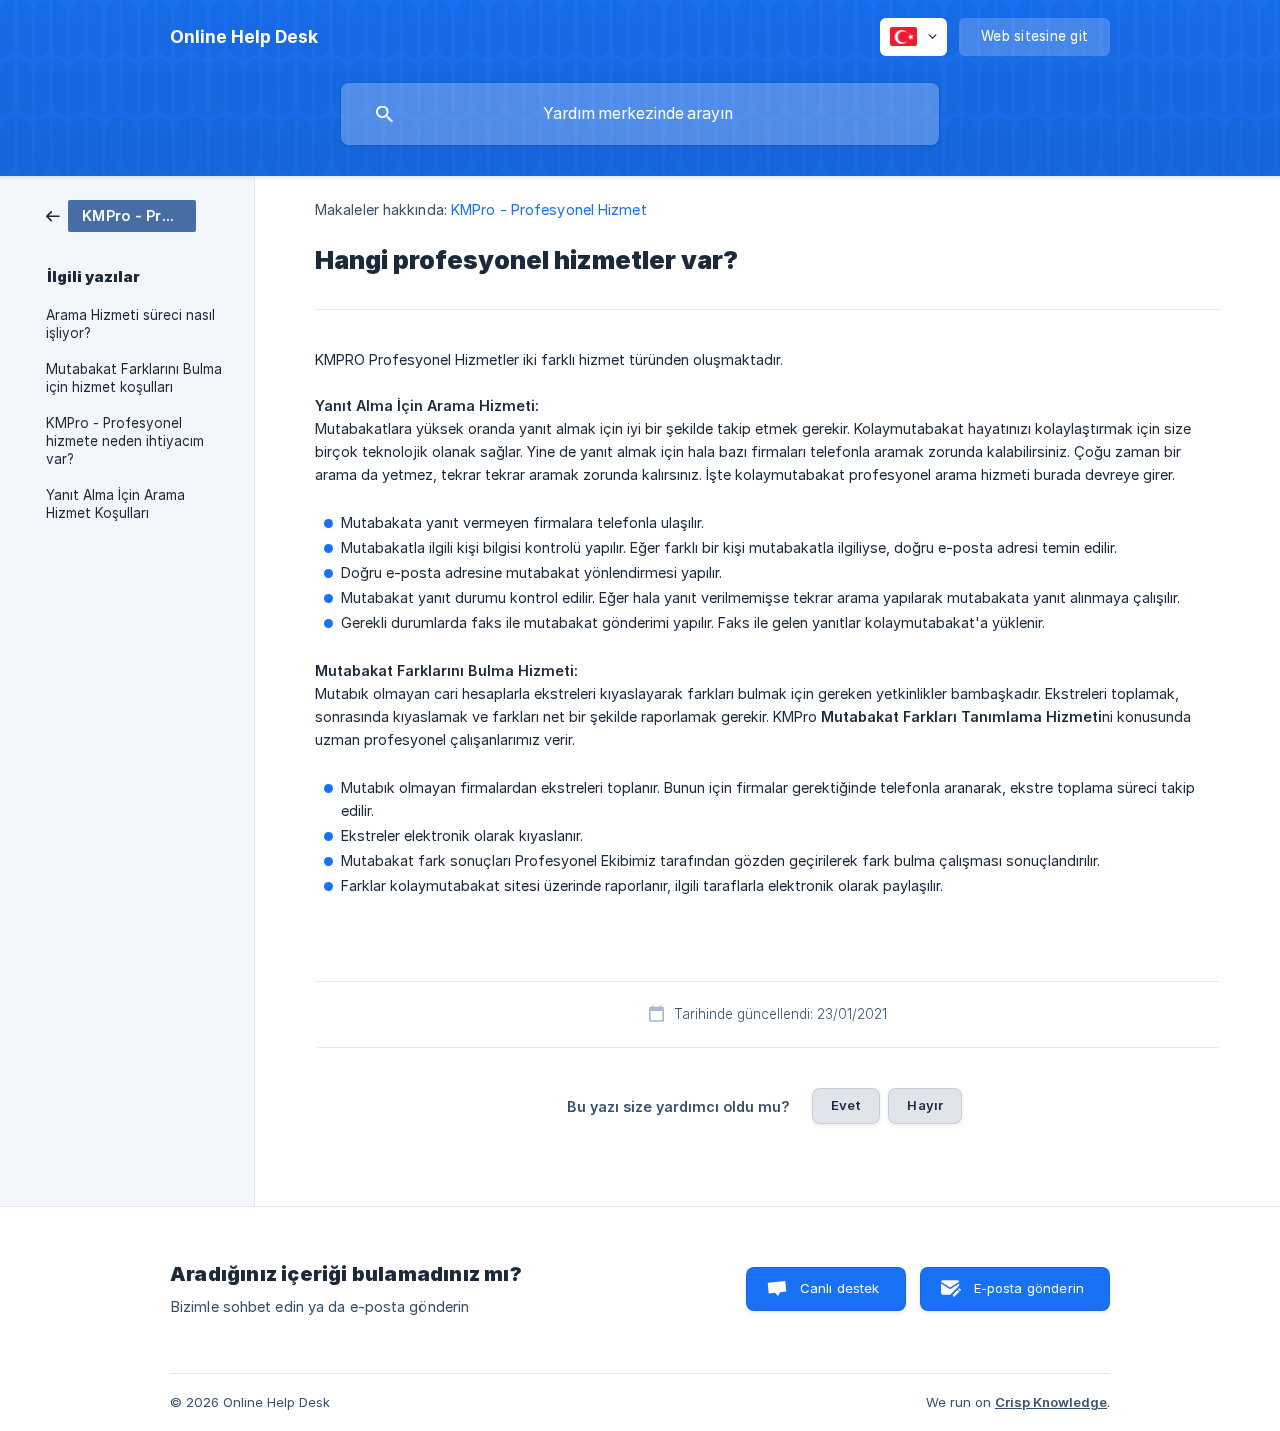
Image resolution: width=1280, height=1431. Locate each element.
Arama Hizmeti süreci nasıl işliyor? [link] (130, 324)
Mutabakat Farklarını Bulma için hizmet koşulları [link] (134, 378)
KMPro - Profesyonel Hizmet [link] (549, 209)
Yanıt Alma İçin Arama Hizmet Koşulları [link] (115, 504)
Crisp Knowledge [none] (1051, 1402)
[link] (121, 214)
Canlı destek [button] (840, 1288)
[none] (244, 37)
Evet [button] (846, 1105)
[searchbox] (640, 114)
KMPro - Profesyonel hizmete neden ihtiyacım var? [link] (125, 441)
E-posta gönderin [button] (1029, 1288)
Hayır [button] (925, 1105)
